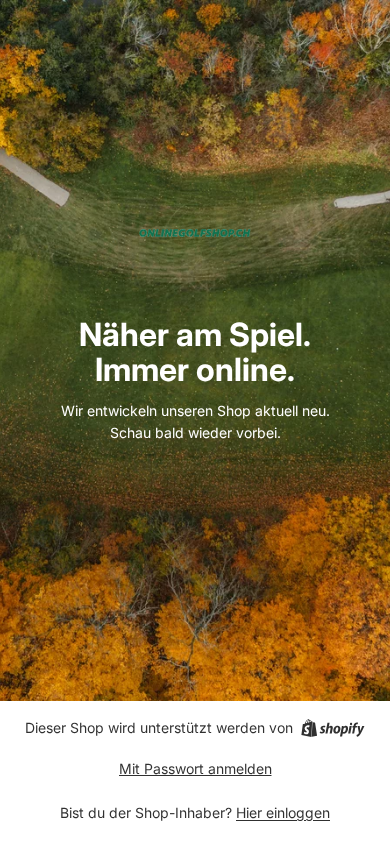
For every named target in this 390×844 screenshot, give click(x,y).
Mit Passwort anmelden (195, 768)
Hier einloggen (283, 812)
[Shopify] (332, 728)
